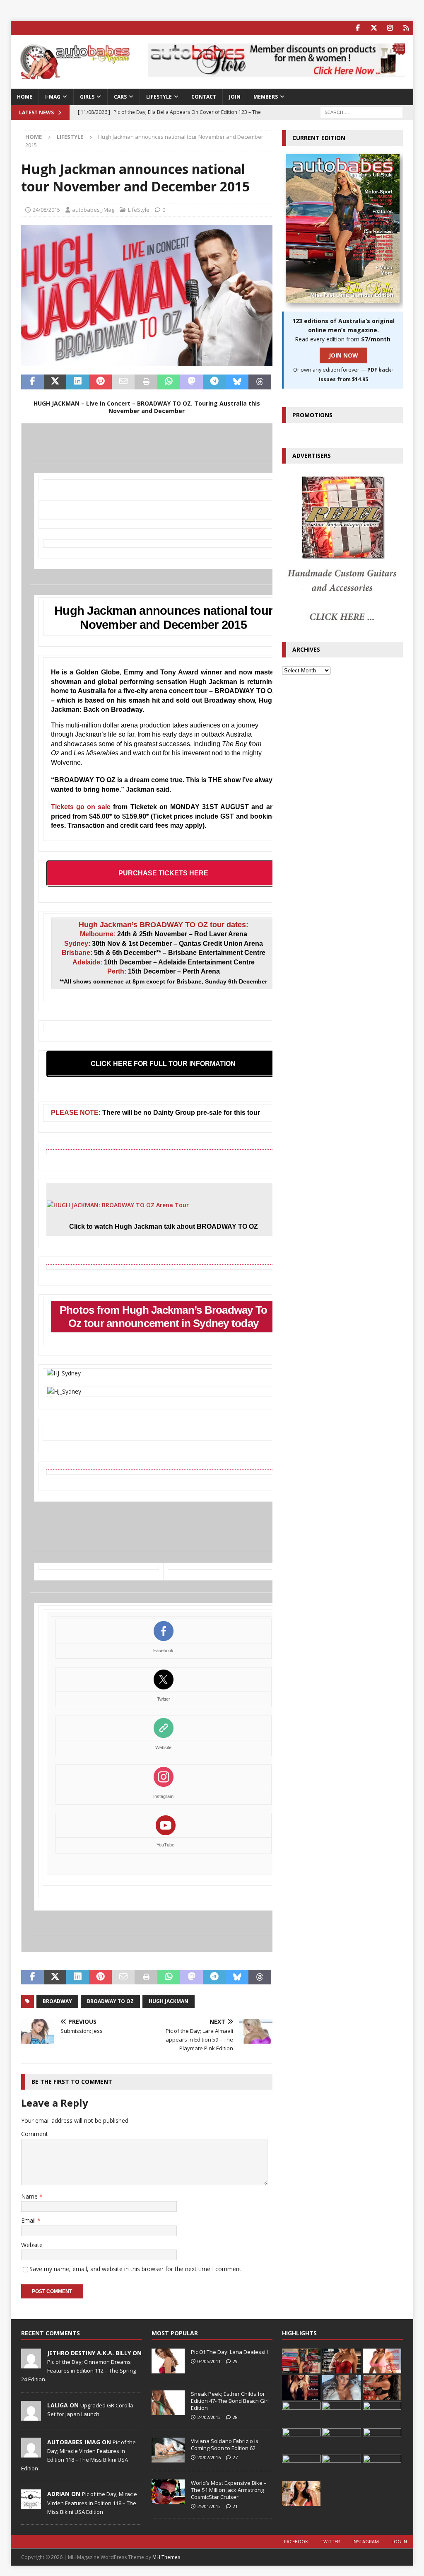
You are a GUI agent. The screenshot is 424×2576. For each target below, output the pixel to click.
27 (235, 2457)
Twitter (164, 1699)
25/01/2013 (209, 2506)
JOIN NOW (343, 355)
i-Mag (53, 97)
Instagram (163, 1796)
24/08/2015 (46, 210)
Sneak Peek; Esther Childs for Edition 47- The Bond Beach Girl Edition (230, 2401)
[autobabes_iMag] (31, 2453)
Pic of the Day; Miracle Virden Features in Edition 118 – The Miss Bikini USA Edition (92, 2503)
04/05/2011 (209, 2361)
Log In (399, 2541)
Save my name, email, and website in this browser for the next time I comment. (136, 2269)
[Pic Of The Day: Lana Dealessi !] (168, 2361)
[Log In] (406, 28)
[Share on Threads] (260, 382)
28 (235, 2417)
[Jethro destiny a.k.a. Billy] (31, 2364)
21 (235, 2506)
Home (25, 97)
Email (29, 2220)
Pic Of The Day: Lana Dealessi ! (229, 2352)
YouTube (165, 1845)
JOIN (235, 97)
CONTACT (204, 97)
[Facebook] (358, 28)
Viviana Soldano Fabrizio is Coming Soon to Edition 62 (225, 2444)
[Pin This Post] (100, 382)
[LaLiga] (31, 2416)
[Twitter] (374, 28)
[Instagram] (390, 28)
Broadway (57, 2001)
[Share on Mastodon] (192, 382)
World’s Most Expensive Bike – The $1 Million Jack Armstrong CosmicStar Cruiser (229, 2490)
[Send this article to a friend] (123, 382)
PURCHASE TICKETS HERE (163, 873)
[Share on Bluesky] (237, 382)
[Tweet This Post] (55, 382)
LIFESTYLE (159, 97)
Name (30, 2196)
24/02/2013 (209, 2417)
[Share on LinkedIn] (78, 382)
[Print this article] (146, 382)
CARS (120, 97)
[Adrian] (31, 2505)
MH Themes (166, 2557)
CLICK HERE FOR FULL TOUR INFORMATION (163, 1064)
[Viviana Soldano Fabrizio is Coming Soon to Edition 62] (168, 2450)
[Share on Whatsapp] (169, 382)
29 (235, 2361)
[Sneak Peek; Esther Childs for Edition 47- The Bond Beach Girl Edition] (168, 2403)
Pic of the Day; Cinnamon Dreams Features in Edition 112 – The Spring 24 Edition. (78, 2371)
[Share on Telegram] (214, 382)
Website (163, 1747)
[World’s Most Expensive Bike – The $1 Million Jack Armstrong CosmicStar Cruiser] (168, 2492)
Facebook (163, 1650)
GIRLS (87, 97)
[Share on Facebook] (33, 382)
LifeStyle (139, 210)
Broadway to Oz (110, 2001)
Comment (35, 2134)
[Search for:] (361, 112)
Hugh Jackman (169, 2001)
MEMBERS (266, 97)
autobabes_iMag (93, 210)
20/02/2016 (209, 2457)
